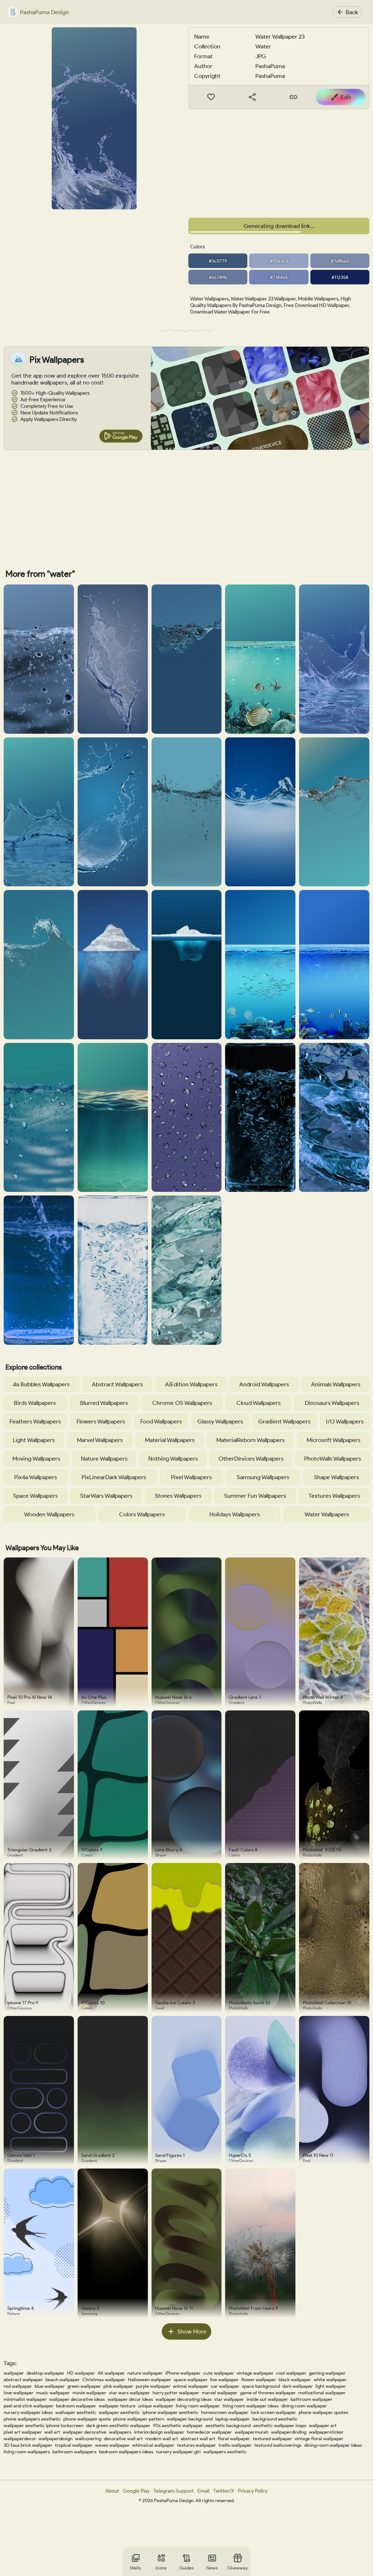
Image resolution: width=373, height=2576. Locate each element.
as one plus (94, 1697)
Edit (346, 97)
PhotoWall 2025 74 (322, 1850)
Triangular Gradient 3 (29, 1850)
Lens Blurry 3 (168, 1850)
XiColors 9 (92, 1850)
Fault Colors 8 (243, 1850)
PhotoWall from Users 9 (253, 2308)
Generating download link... (279, 226)
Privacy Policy (253, 2491)
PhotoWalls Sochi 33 (250, 2003)
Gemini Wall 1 (21, 2155)
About (112, 2491)
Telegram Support (174, 2491)
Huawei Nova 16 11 (174, 2308)
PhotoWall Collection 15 (327, 2003)
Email (203, 2491)
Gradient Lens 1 (245, 1697)
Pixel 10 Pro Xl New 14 (30, 1697)
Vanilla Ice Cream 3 (175, 2003)
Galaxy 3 (90, 2308)
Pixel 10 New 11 (318, 2155)
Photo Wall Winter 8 (323, 1697)
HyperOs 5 (240, 2155)
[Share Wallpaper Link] (252, 97)
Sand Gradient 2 (98, 2155)
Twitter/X (224, 2491)
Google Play (136, 2491)
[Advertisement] (279, 164)
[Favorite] (211, 97)
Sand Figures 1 (170, 2155)
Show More (192, 2331)
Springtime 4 (21, 2308)
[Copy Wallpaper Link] (293, 97)
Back (352, 12)
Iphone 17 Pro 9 (23, 2003)
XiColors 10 (93, 2003)
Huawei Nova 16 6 (173, 1697)
